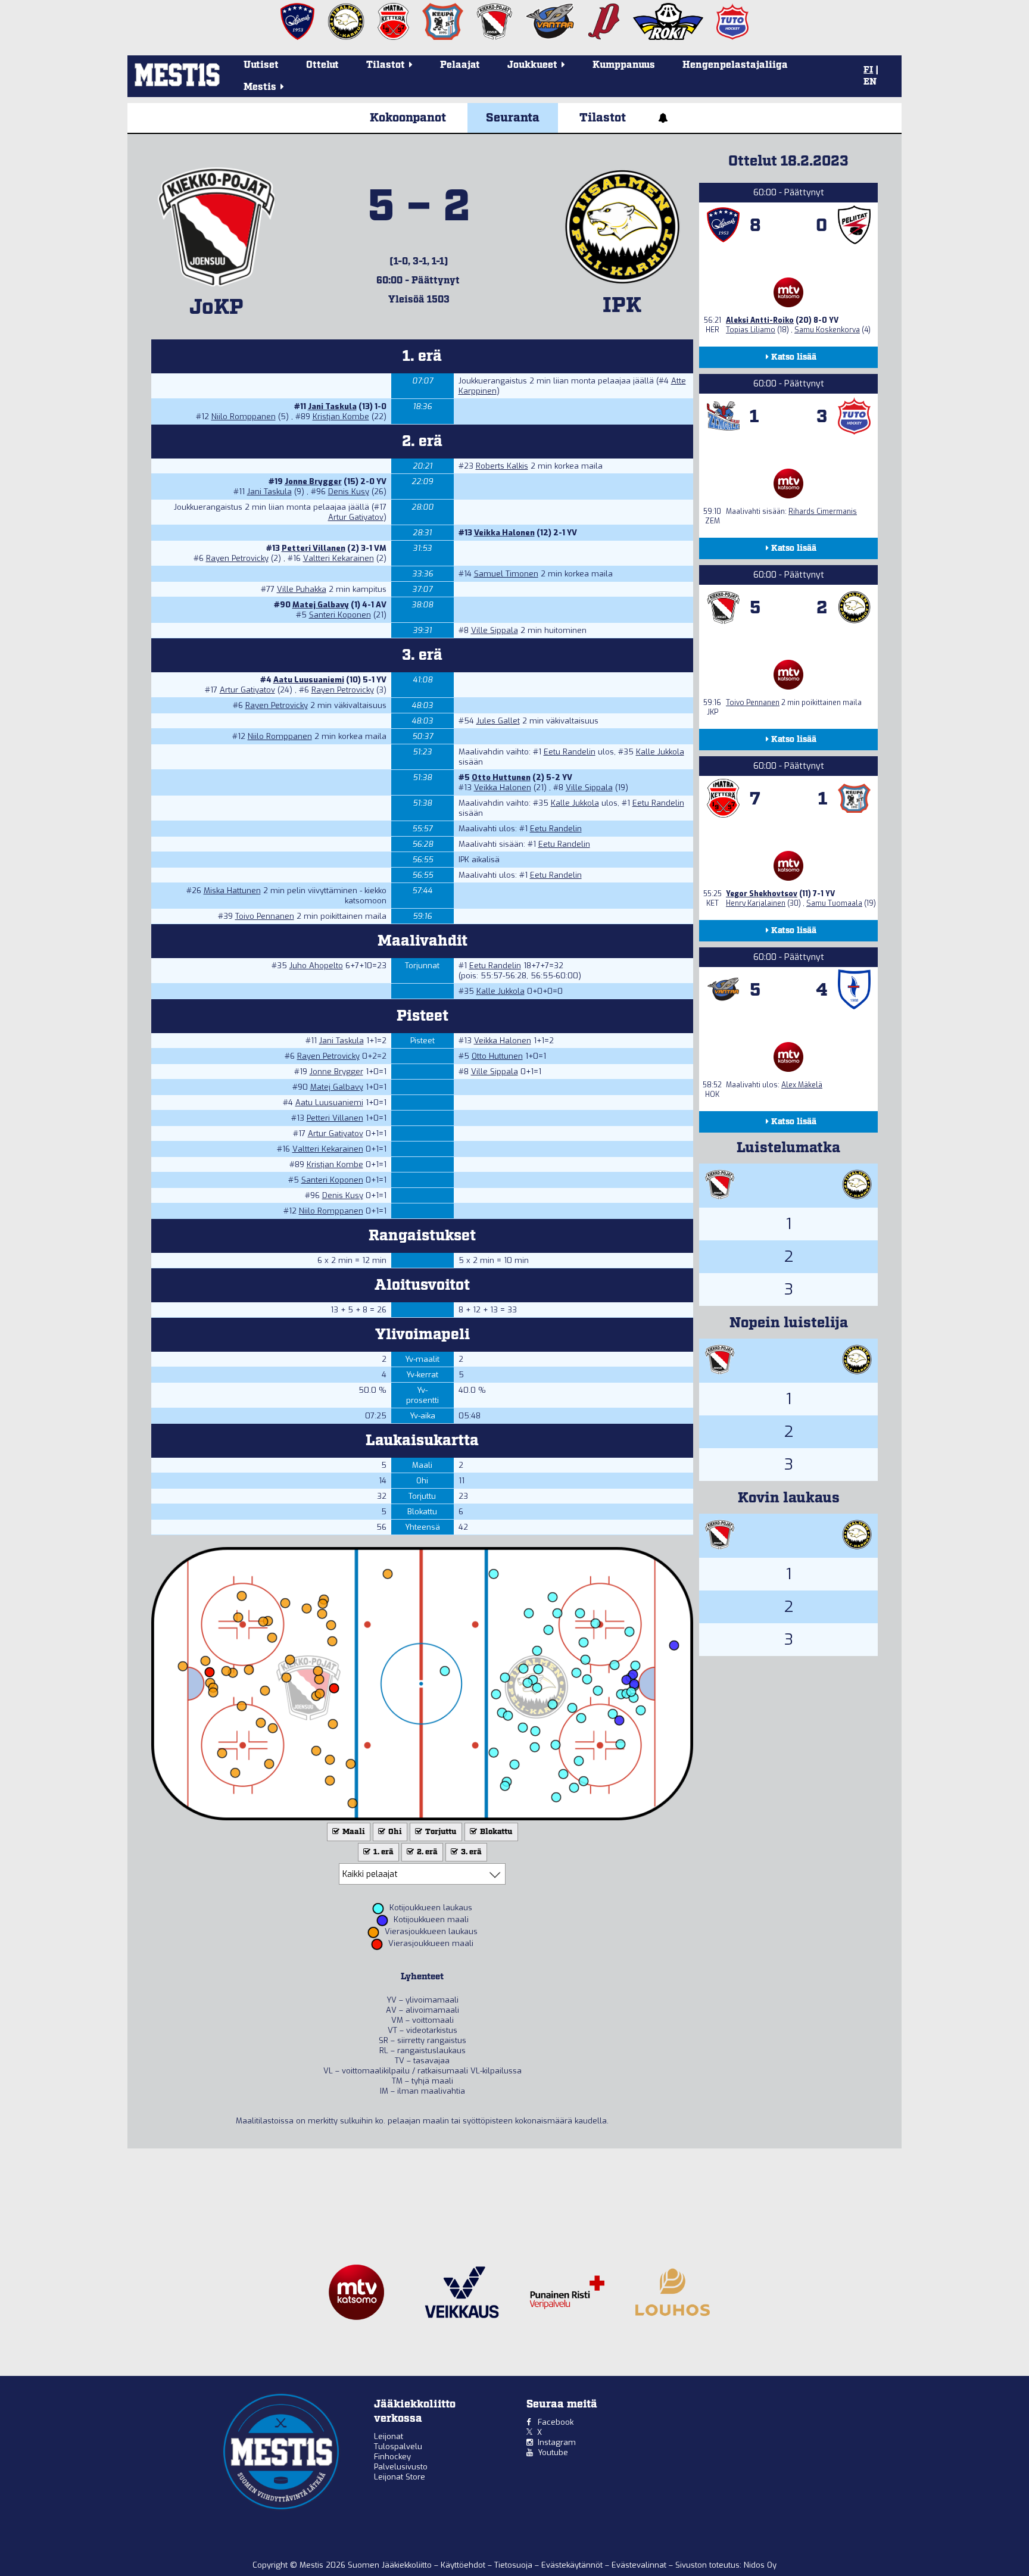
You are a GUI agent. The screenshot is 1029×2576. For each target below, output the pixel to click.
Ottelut (322, 65)
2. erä (426, 1852)
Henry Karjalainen (756, 903)
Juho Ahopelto (316, 966)
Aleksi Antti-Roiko (760, 320)
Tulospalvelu (398, 2446)
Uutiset (261, 65)
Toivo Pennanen (265, 916)
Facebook (556, 2422)
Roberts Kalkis (502, 466)
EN (870, 82)
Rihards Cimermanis (823, 512)
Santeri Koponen (340, 615)
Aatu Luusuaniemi (309, 680)
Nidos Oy (760, 2565)
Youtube (553, 2452)
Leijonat (389, 2436)
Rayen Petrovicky (237, 558)
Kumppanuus (624, 65)
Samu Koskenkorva (827, 330)
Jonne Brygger (313, 481)
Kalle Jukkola (660, 752)
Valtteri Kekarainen (339, 558)
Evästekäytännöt (573, 2565)
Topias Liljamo (751, 330)
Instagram (557, 2442)
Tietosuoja (514, 2565)
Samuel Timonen (506, 574)
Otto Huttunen (501, 777)
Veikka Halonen (504, 533)
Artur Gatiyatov (356, 517)
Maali (353, 1832)
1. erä (383, 1852)
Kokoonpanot (408, 118)
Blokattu (495, 1832)
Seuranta (513, 118)
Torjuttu (440, 1832)
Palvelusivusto (401, 2467)
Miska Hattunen (232, 891)
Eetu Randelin (570, 752)
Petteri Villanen (314, 548)
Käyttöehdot (464, 2565)
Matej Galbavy (321, 605)
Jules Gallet (498, 721)
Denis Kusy (349, 492)
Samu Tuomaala (834, 903)
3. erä (470, 1852)
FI (868, 70)
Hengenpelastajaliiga (735, 65)
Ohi (394, 1832)
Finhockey (392, 2457)
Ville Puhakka (302, 589)
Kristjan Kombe (341, 417)
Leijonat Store (400, 2477)
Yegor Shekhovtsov (762, 894)
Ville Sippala (495, 630)
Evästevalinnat (639, 2565)
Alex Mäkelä (802, 1085)
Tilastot (603, 118)
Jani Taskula (332, 406)
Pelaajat (460, 65)
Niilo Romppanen (244, 417)
